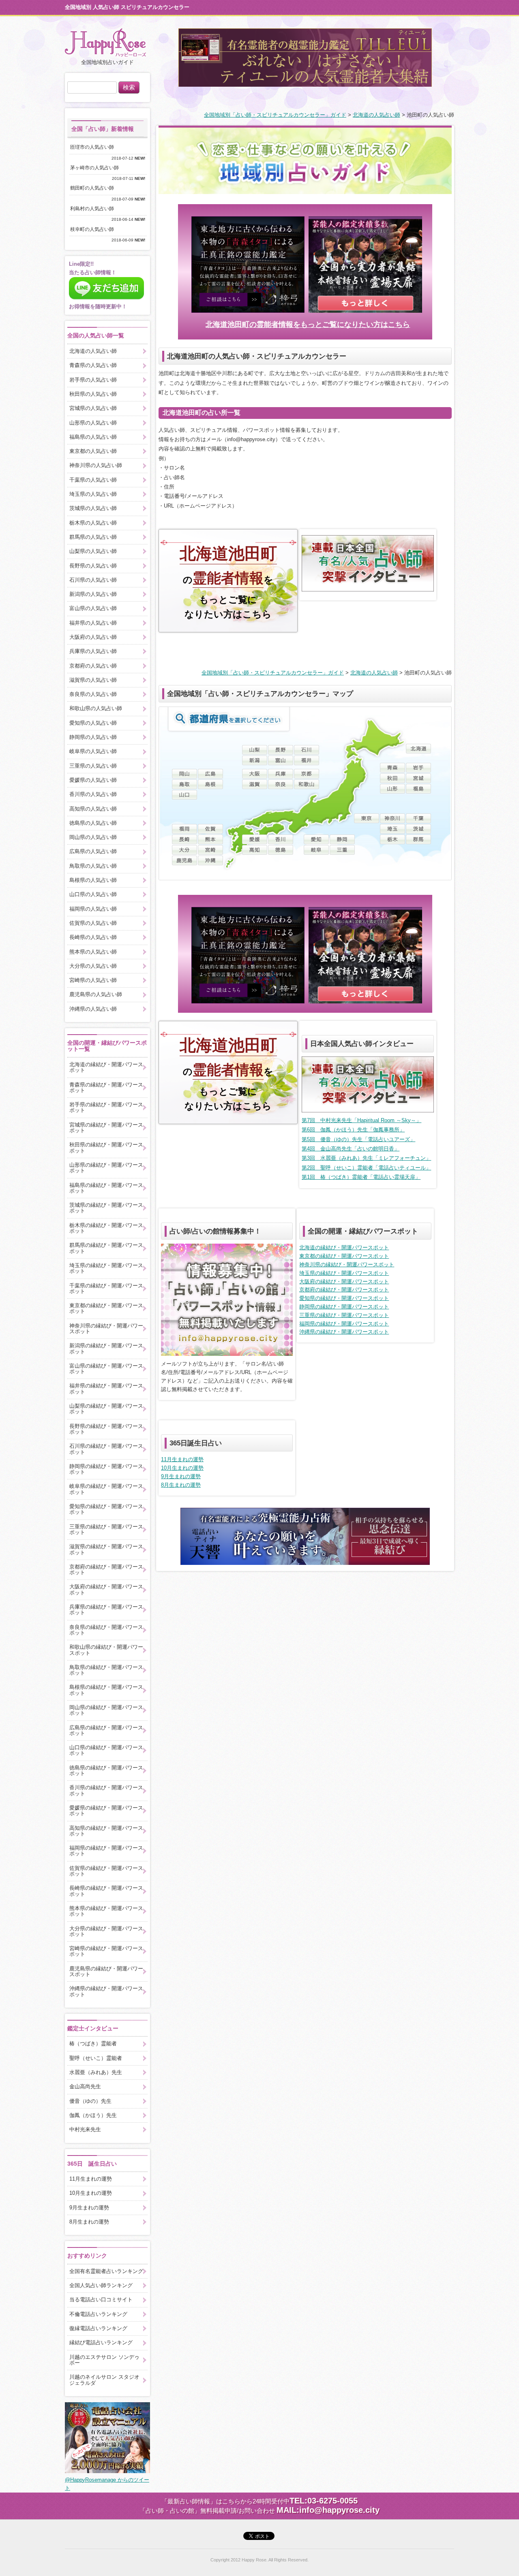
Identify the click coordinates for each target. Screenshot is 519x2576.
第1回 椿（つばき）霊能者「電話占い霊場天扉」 (361, 1177)
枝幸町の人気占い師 (94, 229)
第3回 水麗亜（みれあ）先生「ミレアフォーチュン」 (366, 1158)
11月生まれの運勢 (182, 1459)
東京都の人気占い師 (93, 451)
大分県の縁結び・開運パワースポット (106, 1931)
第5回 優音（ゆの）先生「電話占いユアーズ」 (358, 1139)
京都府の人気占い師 (93, 666)
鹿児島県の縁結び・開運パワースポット (106, 1971)
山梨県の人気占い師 (93, 551)
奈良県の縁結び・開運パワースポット (106, 1630)
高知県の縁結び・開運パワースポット (106, 1831)
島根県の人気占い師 (93, 880)
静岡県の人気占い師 (93, 737)
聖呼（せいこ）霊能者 (96, 2058)
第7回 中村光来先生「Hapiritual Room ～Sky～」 (361, 1120)
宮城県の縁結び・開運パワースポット (106, 1128)
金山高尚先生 (85, 2086)
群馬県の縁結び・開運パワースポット (106, 1248)
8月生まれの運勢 (181, 1485)
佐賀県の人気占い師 (93, 923)
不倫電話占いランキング (98, 2314)
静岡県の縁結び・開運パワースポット (344, 1307)
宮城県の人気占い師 (93, 408)
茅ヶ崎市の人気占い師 (97, 168)
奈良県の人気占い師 (93, 694)
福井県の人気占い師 (93, 623)
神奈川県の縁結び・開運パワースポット (347, 1265)
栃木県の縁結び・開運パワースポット (106, 1228)
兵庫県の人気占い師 (93, 651)
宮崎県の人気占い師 (93, 980)
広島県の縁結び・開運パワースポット (106, 1730)
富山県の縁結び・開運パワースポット (106, 1369)
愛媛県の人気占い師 (93, 780)
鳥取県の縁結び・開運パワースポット (106, 1670)
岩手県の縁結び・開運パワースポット (106, 1107)
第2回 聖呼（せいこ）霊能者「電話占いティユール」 (366, 1168)
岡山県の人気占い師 (93, 837)
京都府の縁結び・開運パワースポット (344, 1290)
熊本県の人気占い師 (93, 952)
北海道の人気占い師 (376, 115)
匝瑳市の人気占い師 (94, 147)
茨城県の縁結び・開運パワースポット (106, 1208)
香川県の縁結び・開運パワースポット (106, 1790)
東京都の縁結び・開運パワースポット (344, 1256)
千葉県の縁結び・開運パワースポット (106, 1288)
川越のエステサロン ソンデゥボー (104, 2360)
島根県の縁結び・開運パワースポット (106, 1690)
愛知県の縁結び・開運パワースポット (344, 1298)
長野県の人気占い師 (93, 566)
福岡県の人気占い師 (93, 909)
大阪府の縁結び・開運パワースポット (344, 1282)
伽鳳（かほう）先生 (93, 2115)
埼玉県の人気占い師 (93, 494)
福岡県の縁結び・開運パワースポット (344, 1324)
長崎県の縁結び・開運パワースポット (106, 1891)
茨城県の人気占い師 (93, 508)
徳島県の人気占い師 (93, 823)
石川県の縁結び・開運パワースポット (106, 1449)
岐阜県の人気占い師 (93, 751)
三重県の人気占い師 (93, 766)
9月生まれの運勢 (181, 1476)
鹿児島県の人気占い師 (96, 994)
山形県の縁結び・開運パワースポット (106, 1168)
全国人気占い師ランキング (101, 2285)
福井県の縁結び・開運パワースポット (106, 1388)
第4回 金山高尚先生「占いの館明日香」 (351, 1149)
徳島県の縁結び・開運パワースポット (106, 1770)
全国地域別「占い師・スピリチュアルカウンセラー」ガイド (275, 115)
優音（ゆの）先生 (90, 2101)
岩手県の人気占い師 (93, 380)
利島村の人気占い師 (94, 209)
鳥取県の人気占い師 (93, 866)
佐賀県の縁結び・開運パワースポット (106, 1871)
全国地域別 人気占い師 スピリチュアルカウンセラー (127, 7)
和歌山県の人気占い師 (96, 708)
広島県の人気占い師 (93, 851)
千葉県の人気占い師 (93, 480)
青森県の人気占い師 (93, 365)
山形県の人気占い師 (93, 423)
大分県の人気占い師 (93, 966)
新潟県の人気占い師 (93, 594)
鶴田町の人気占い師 (94, 188)
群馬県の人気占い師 (93, 537)
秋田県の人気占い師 (93, 394)
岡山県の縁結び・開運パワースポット (106, 1710)
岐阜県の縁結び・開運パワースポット (106, 1489)
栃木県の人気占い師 (93, 523)
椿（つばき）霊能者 (93, 2044)
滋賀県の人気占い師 (93, 680)
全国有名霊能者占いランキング (106, 2271)
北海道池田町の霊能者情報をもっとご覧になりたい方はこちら (308, 324)
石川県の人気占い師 (93, 580)
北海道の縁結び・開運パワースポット (344, 1247)
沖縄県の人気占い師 (93, 1009)
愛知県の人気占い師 (93, 723)
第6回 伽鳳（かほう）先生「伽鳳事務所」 (353, 1130)
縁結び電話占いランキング (101, 2342)
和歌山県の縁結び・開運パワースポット (106, 1650)
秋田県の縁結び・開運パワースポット (106, 1147)
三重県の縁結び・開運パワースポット (344, 1315)
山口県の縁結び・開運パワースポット (106, 1750)
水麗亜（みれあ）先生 (96, 2072)
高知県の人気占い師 (93, 809)
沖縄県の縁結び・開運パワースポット (344, 1332)
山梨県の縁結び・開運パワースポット (106, 1409)
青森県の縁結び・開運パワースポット (106, 1087)
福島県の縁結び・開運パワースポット (106, 1188)
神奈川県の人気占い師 (96, 465)
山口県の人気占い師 (93, 894)
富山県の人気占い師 (93, 608)
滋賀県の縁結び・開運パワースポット (106, 1549)
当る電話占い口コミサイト (101, 2300)
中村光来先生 (85, 2129)
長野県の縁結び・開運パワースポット (106, 1429)
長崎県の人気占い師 (93, 937)
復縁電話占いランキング (98, 2328)
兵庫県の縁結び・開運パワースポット (106, 1610)
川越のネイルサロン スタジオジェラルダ (104, 2380)
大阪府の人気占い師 (93, 637)
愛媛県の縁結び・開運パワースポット (106, 1811)
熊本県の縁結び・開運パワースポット (106, 1911)
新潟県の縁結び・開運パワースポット (106, 1348)
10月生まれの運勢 (182, 1468)
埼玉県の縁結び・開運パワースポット (344, 1273)
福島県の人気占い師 (93, 437)
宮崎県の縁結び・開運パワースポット (106, 1951)
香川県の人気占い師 (93, 794)
